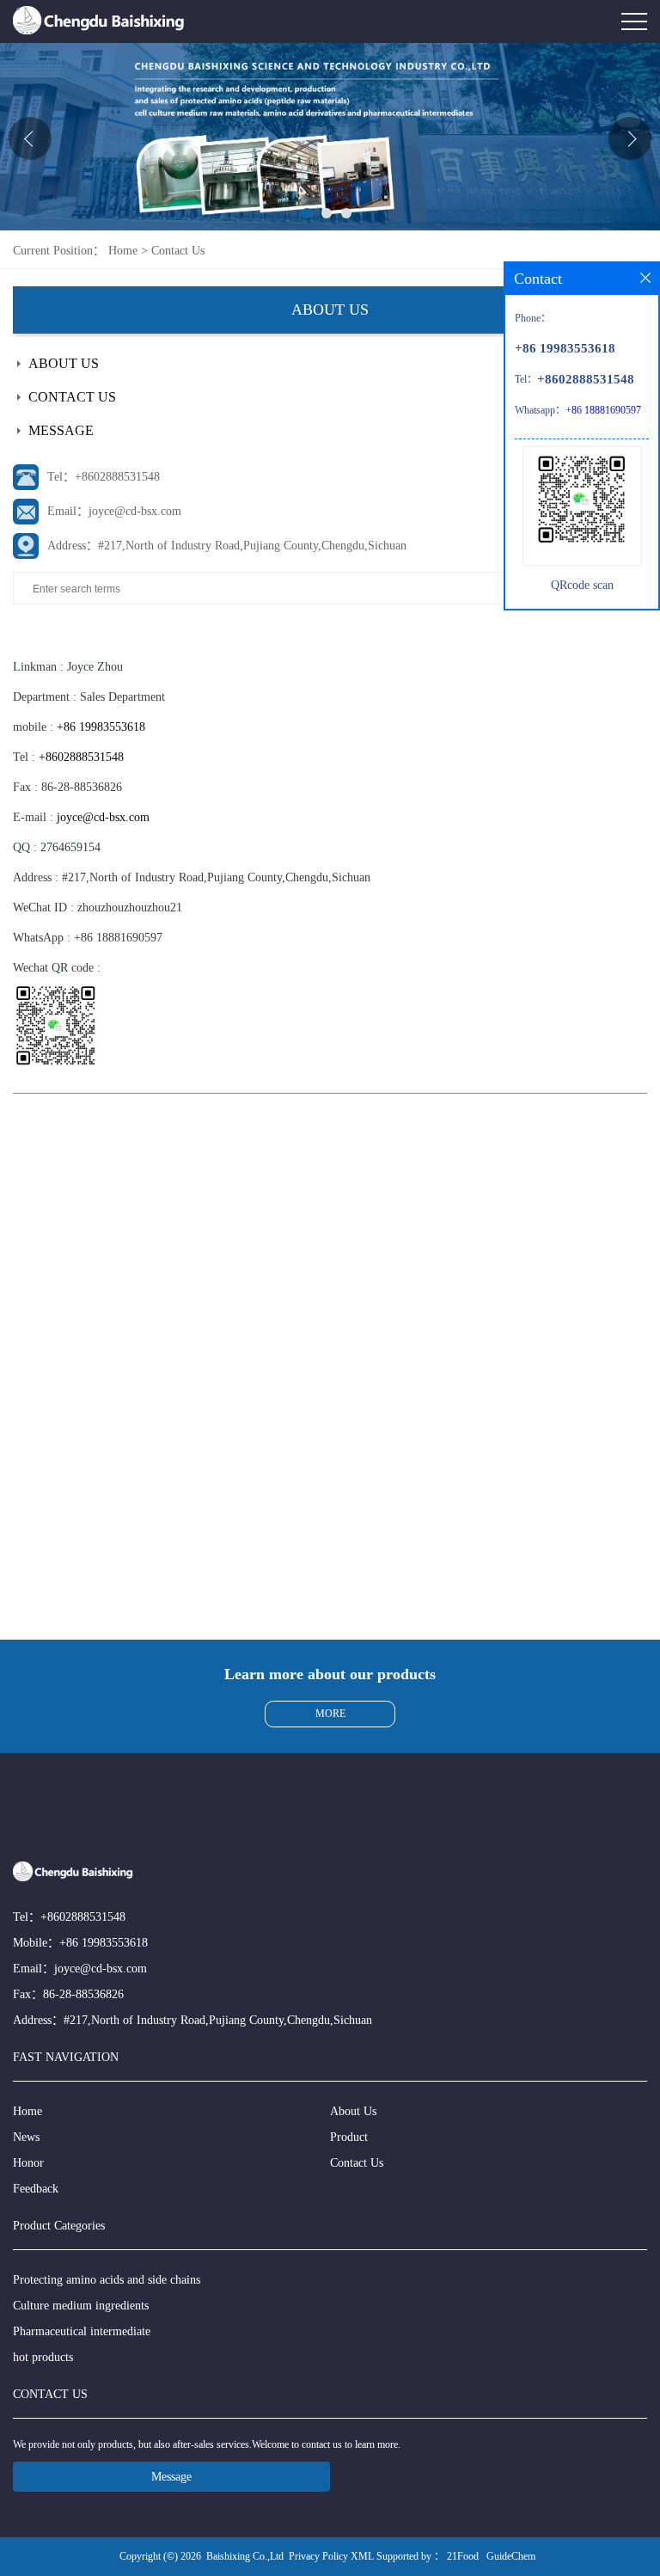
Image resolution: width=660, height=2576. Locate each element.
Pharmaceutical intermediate (82, 2331)
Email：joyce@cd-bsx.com (114, 511)
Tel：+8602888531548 (104, 477)
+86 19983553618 (101, 727)
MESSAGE (61, 430)
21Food (463, 2556)
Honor (28, 2163)
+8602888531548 (81, 757)
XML (362, 2556)
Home (123, 251)
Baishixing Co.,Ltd (245, 2556)
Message (171, 2477)
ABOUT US (64, 363)
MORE (330, 1714)
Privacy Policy (318, 2556)
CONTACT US (72, 397)
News (26, 2137)
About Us (353, 2111)
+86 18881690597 (118, 938)
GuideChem (511, 2556)
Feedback (36, 2189)
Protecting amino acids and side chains (107, 2280)
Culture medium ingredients (81, 2306)
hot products (43, 2357)
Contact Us (178, 251)
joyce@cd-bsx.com (103, 817)
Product (349, 2137)
